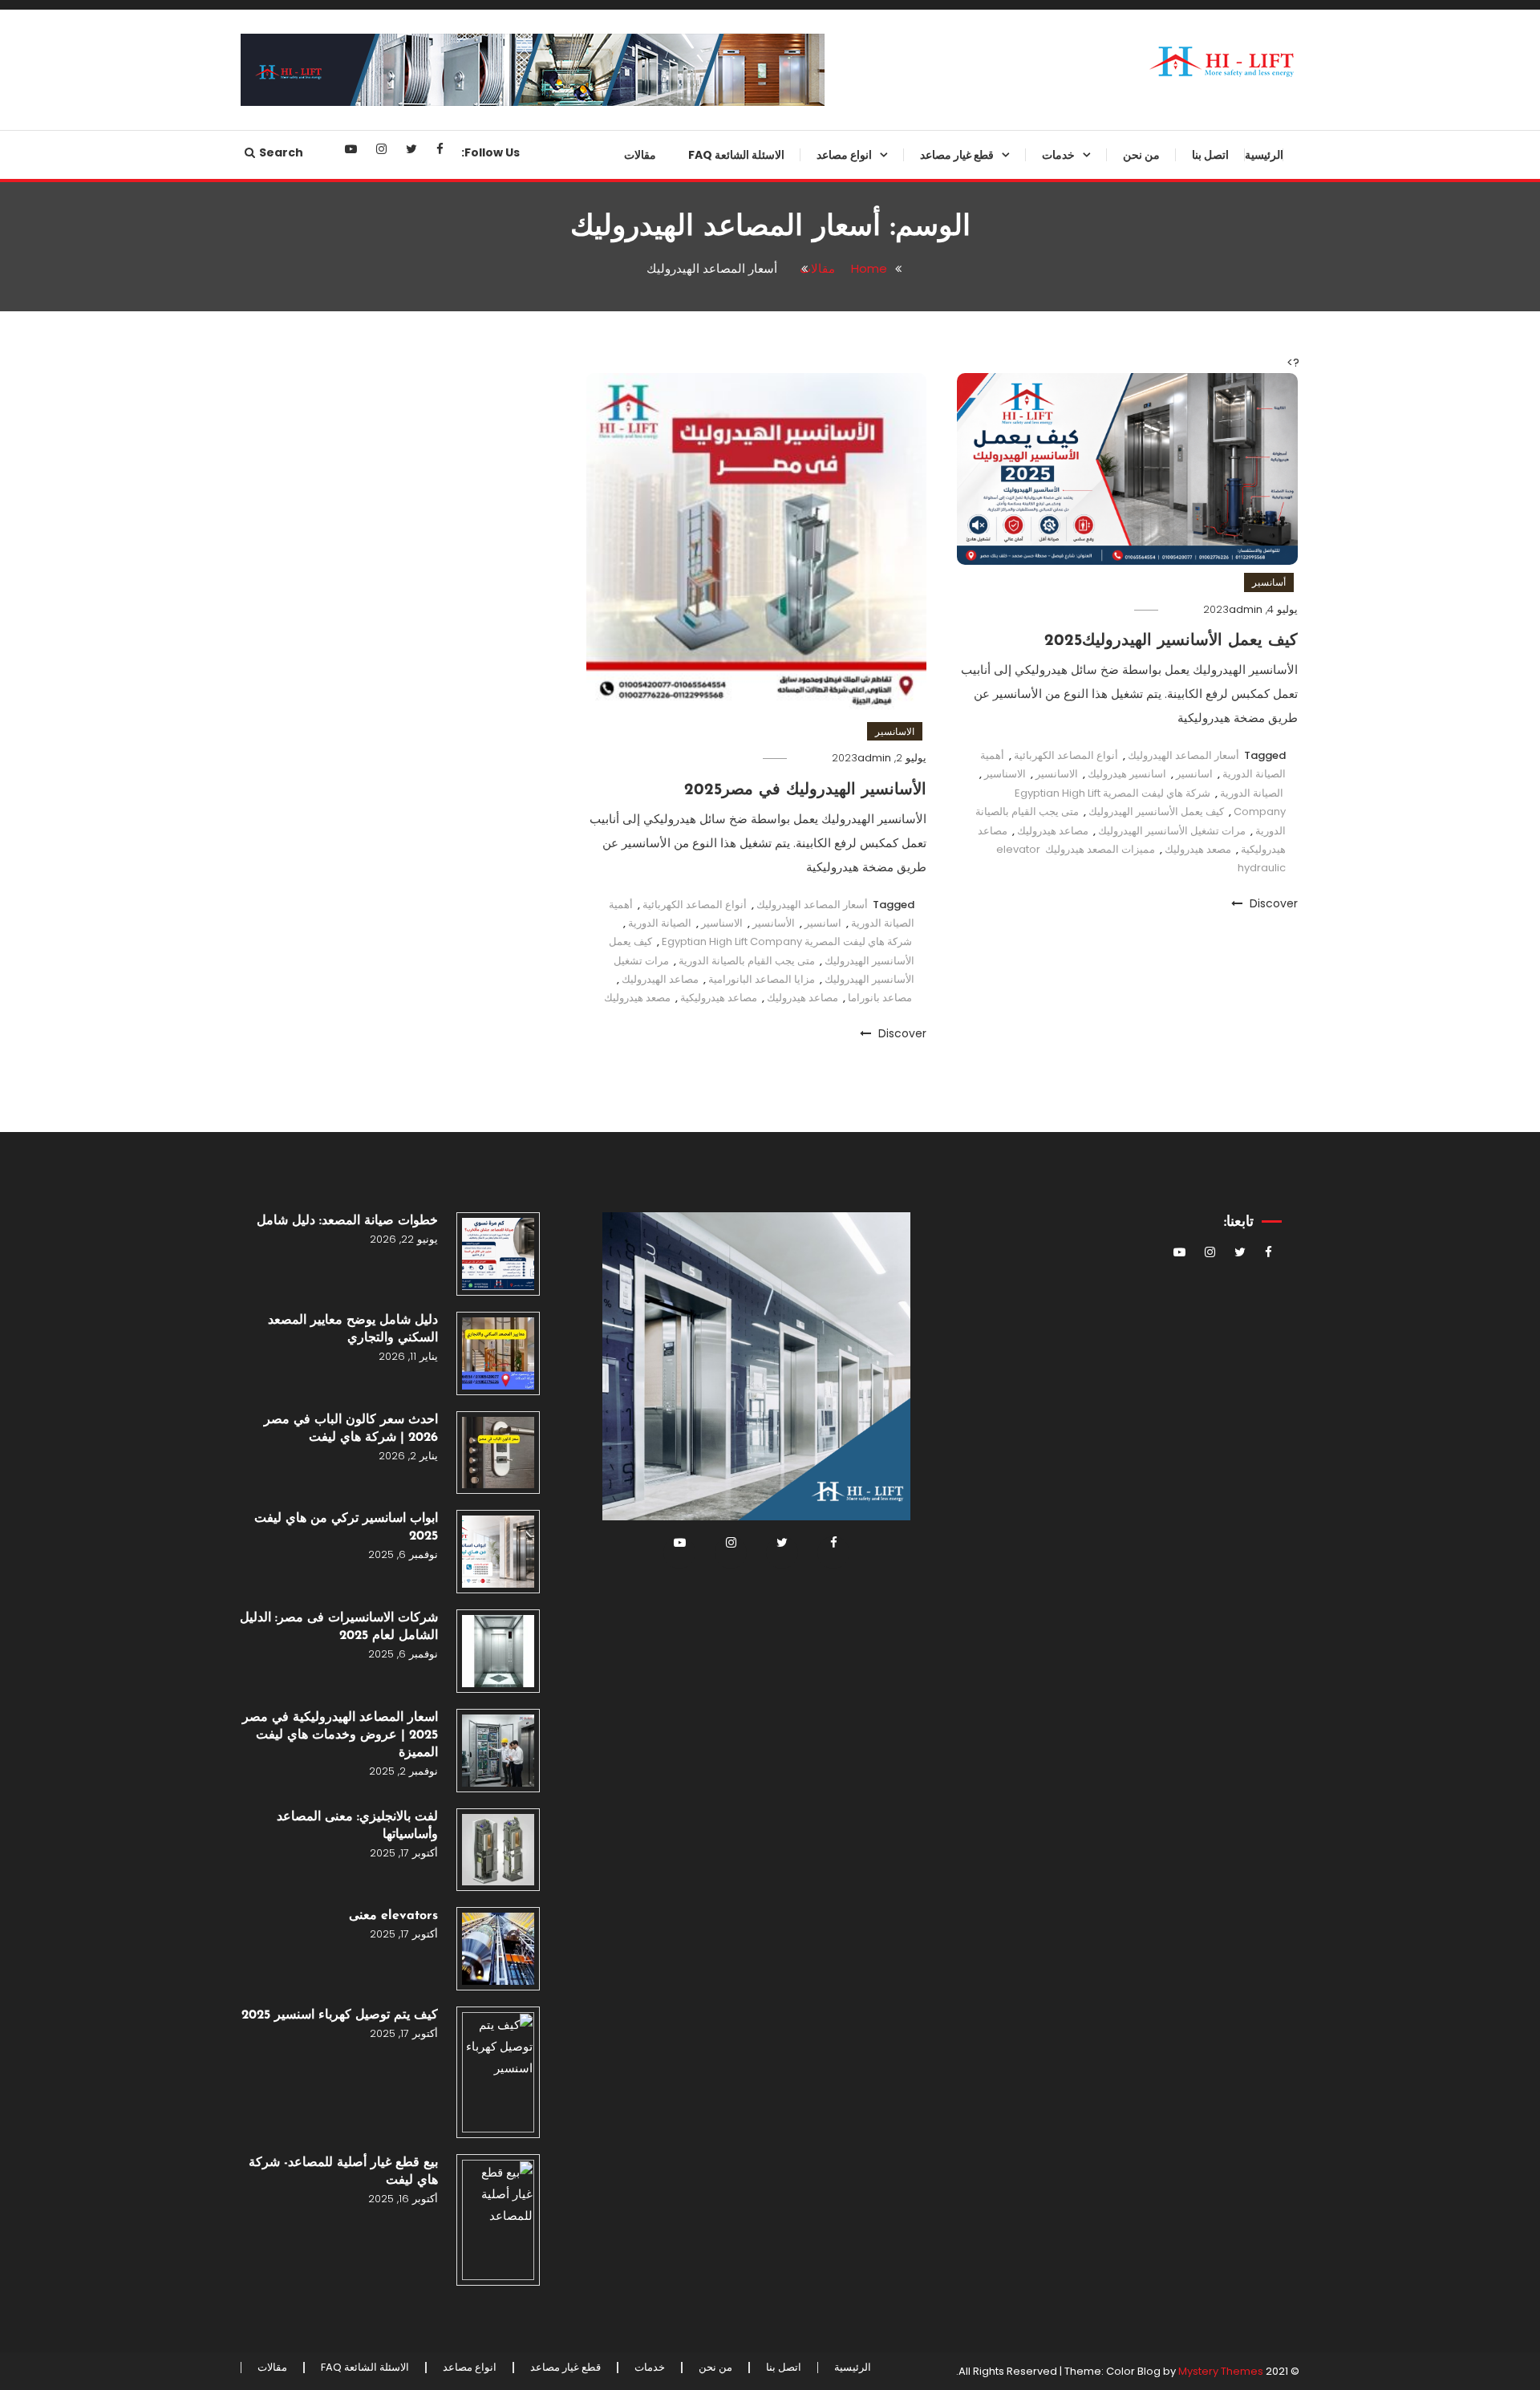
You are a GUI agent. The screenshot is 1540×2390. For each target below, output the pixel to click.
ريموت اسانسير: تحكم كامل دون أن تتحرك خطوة (928, 1162)
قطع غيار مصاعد (957, 155)
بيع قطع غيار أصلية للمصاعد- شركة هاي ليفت (343, 2172)
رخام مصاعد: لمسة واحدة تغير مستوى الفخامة (940, 1056)
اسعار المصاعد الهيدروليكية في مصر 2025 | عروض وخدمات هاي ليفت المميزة (340, 1735)
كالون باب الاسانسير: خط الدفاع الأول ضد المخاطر (937, 991)
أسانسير (1269, 582)
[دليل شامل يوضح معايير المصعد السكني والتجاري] (498, 1353)
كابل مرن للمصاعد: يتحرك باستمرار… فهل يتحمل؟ (950, 1487)
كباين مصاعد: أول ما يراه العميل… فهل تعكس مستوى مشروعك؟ (932, 211)
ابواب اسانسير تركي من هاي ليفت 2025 (346, 1528)
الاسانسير (1057, 774)
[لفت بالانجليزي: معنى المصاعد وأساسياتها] (498, 1850)
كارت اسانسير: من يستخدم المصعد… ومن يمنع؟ (947, 666)
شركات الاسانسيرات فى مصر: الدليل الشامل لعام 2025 (339, 1627)
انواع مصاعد (844, 155)
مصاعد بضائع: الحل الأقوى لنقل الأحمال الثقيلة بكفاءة (817, 276)
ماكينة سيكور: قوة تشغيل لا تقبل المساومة (936, 1747)
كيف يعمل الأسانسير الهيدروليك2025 (1171, 641)
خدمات (1058, 155)
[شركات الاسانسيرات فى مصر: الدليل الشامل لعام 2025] (498, 1651)
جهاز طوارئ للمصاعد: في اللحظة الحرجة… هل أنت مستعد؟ (934, 276)
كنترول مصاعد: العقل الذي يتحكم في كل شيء (926, 1812)
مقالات (640, 155)
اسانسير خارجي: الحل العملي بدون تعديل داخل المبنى (807, 471)
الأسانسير (774, 923)
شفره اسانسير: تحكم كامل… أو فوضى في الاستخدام (938, 1292)
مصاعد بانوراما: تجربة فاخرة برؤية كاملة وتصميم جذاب (809, 731)
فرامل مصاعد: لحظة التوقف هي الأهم (936, 861)
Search (281, 152)
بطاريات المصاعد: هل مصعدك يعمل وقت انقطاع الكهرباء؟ (928, 1227)
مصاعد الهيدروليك (660, 979)
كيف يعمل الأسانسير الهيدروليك (1156, 812)
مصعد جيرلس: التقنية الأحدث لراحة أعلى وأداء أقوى (807, 406)
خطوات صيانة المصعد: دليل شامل (347, 1221)
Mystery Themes (1221, 2371)
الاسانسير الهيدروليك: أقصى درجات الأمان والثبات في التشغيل (807, 341)
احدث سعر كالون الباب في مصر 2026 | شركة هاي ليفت (351, 1429)
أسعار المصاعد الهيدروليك (1183, 755)
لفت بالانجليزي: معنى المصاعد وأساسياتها (357, 1826)
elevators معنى (393, 1916)
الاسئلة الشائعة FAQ (736, 155)
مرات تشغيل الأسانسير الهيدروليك (1172, 831)
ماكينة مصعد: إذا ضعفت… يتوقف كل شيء (926, 796)
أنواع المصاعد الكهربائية (1066, 755)
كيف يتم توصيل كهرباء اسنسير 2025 (340, 2015)
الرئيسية (1264, 155)
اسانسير (1194, 774)
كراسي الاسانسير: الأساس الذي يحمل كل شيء (936, 1682)
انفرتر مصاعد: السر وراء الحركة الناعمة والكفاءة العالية (936, 536)
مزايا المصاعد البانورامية (762, 979)
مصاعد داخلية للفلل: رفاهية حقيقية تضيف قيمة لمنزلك (808, 536)
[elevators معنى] (498, 1949)
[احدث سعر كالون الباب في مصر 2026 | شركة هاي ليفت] (498, 1453)
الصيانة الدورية (1252, 793)
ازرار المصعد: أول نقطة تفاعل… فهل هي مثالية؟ (926, 1617)
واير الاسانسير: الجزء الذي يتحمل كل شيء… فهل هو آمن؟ (926, 1357)
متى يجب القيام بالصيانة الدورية (747, 961)
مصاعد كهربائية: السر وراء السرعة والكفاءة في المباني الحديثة (809, 796)
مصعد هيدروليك (1198, 849)
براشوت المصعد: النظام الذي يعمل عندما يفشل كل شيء (930, 341)
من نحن (1141, 155)
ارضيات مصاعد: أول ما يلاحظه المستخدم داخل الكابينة (941, 1422)
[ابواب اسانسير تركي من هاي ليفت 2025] (498, 1552)
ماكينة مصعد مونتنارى (960, 1109)
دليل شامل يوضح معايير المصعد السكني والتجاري (353, 1329)
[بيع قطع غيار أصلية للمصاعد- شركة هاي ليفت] (498, 2220)
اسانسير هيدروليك (1127, 774)
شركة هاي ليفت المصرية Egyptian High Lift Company (787, 941)
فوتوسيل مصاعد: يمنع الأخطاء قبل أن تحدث (932, 731)
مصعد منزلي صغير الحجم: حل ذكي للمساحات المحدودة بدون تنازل (808, 601)
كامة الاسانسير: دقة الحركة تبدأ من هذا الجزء (929, 601)
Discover (1272, 903)
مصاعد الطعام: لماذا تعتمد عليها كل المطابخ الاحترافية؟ (808, 666)
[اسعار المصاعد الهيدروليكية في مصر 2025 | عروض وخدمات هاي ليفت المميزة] (498, 1751)
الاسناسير (722, 923)
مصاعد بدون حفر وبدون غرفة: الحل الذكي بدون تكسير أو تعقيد (806, 211)
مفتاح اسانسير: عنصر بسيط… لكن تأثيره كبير (932, 1552)
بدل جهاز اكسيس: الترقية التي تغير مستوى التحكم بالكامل (931, 1942)
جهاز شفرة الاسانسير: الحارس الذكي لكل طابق (940, 406)
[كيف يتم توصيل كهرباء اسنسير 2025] (498, 2072)
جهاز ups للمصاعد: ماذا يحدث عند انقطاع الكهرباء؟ (932, 471)
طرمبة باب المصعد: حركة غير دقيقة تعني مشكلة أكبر (928, 926)
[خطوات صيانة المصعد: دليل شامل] (498, 1254)
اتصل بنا (1210, 155)
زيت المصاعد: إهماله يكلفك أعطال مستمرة (931, 1877)
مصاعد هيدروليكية (719, 998)
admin (1246, 609)
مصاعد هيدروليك (1053, 831)
